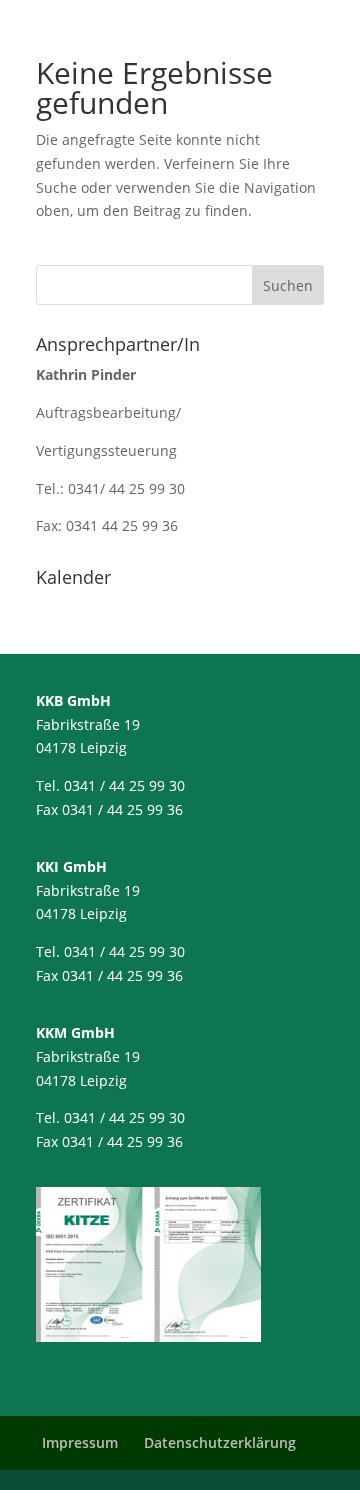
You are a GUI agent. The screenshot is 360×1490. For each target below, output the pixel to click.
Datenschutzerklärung (220, 1442)
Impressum (80, 1442)
